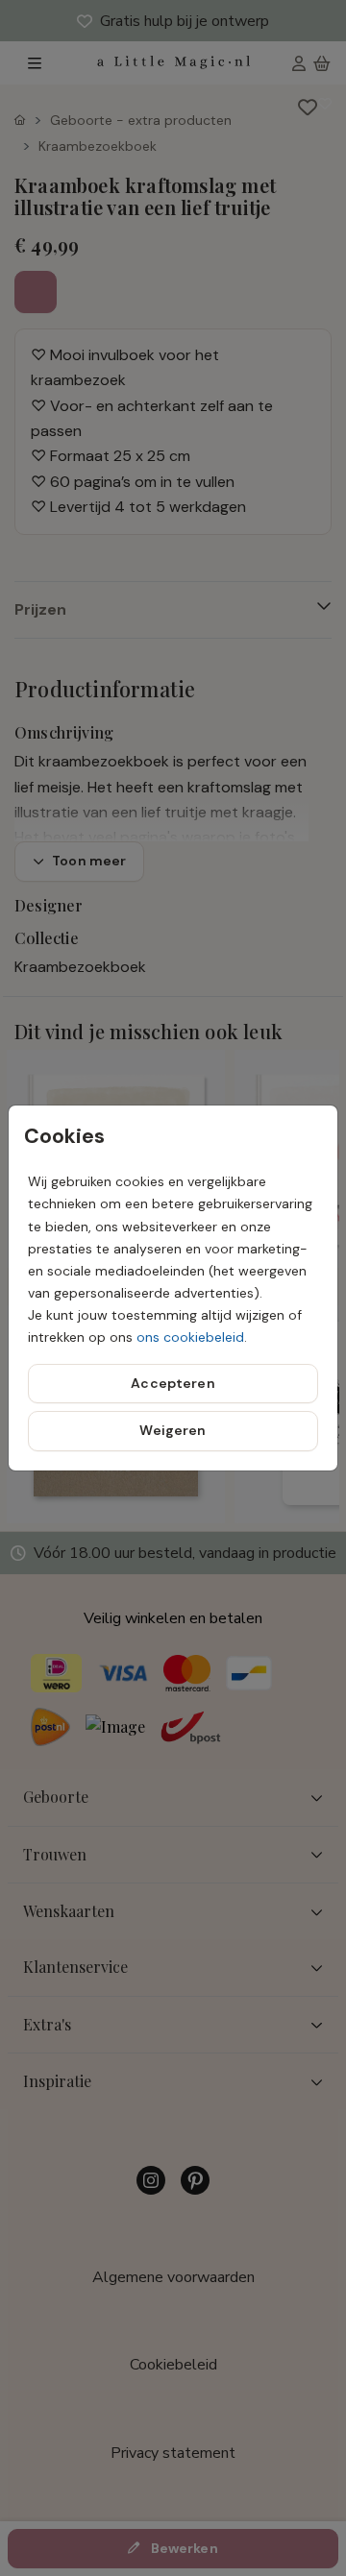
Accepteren (173, 1383)
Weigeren (173, 1430)
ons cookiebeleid (190, 1337)
